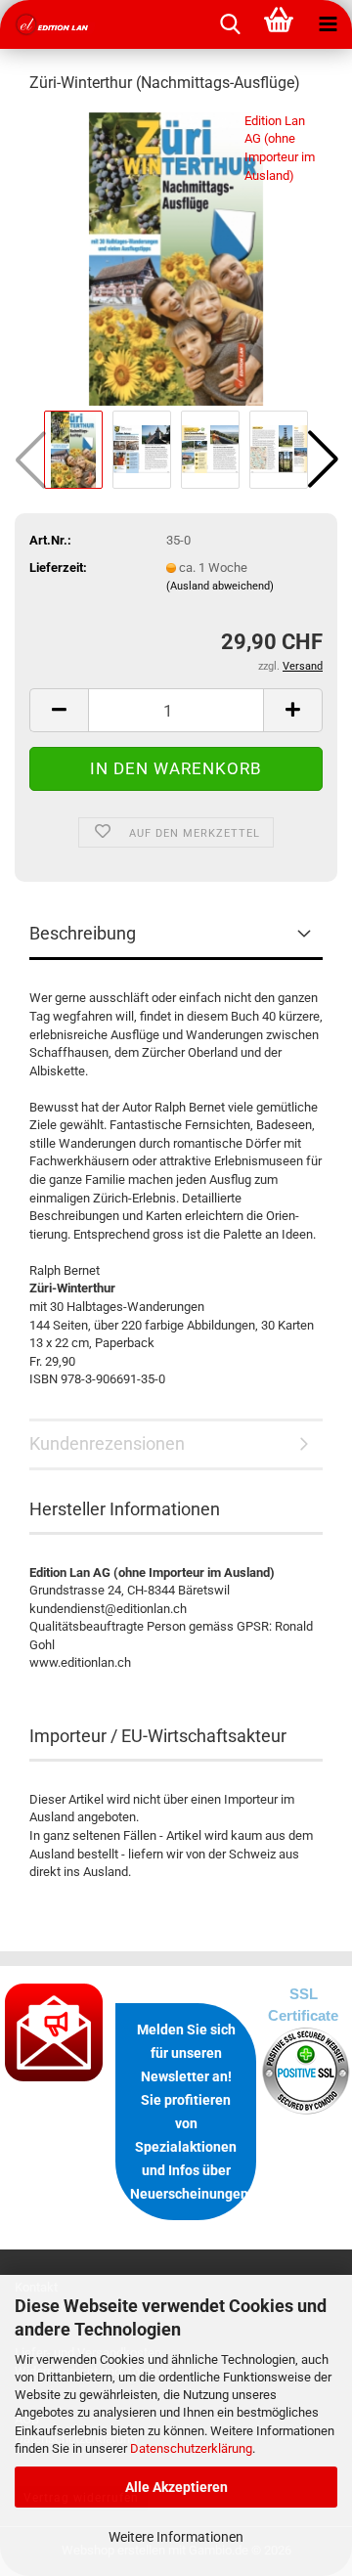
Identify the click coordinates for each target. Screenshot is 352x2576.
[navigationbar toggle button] (328, 24)
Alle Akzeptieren (176, 2487)
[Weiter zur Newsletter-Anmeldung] (55, 2032)
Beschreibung (83, 933)
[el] (49, 24)
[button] (323, 459)
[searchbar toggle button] (230, 24)
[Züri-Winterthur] (176, 258)
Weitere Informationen (176, 2537)
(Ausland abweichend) (220, 586)
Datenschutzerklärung (191, 2448)
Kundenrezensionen (107, 1443)
